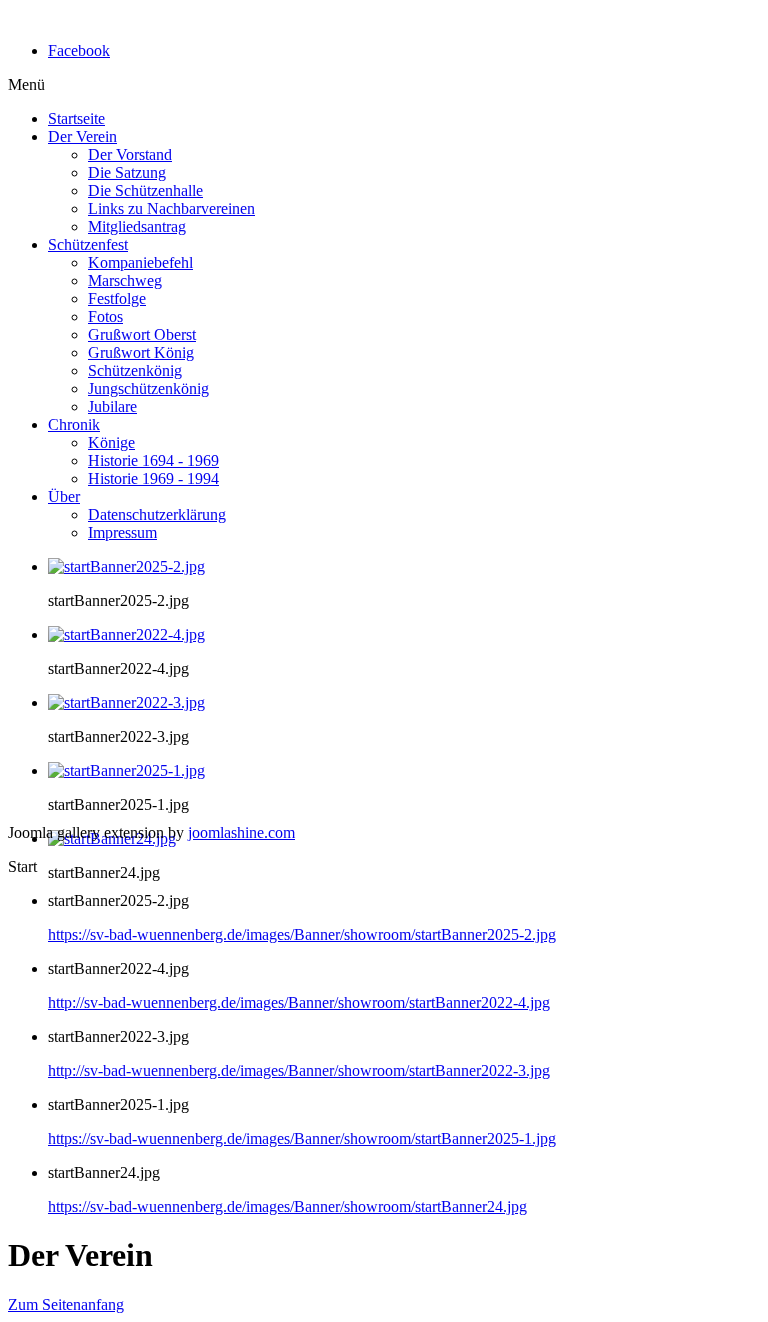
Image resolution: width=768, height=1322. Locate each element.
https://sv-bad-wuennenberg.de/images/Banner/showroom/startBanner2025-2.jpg (302, 934)
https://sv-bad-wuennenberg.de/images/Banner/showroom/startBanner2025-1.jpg (302, 1138)
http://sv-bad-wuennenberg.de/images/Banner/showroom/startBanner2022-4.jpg (299, 1002)
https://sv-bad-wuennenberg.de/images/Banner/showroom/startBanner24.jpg (287, 1206)
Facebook (79, 50)
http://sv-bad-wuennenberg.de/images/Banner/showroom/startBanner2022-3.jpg (299, 1070)
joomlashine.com (241, 832)
